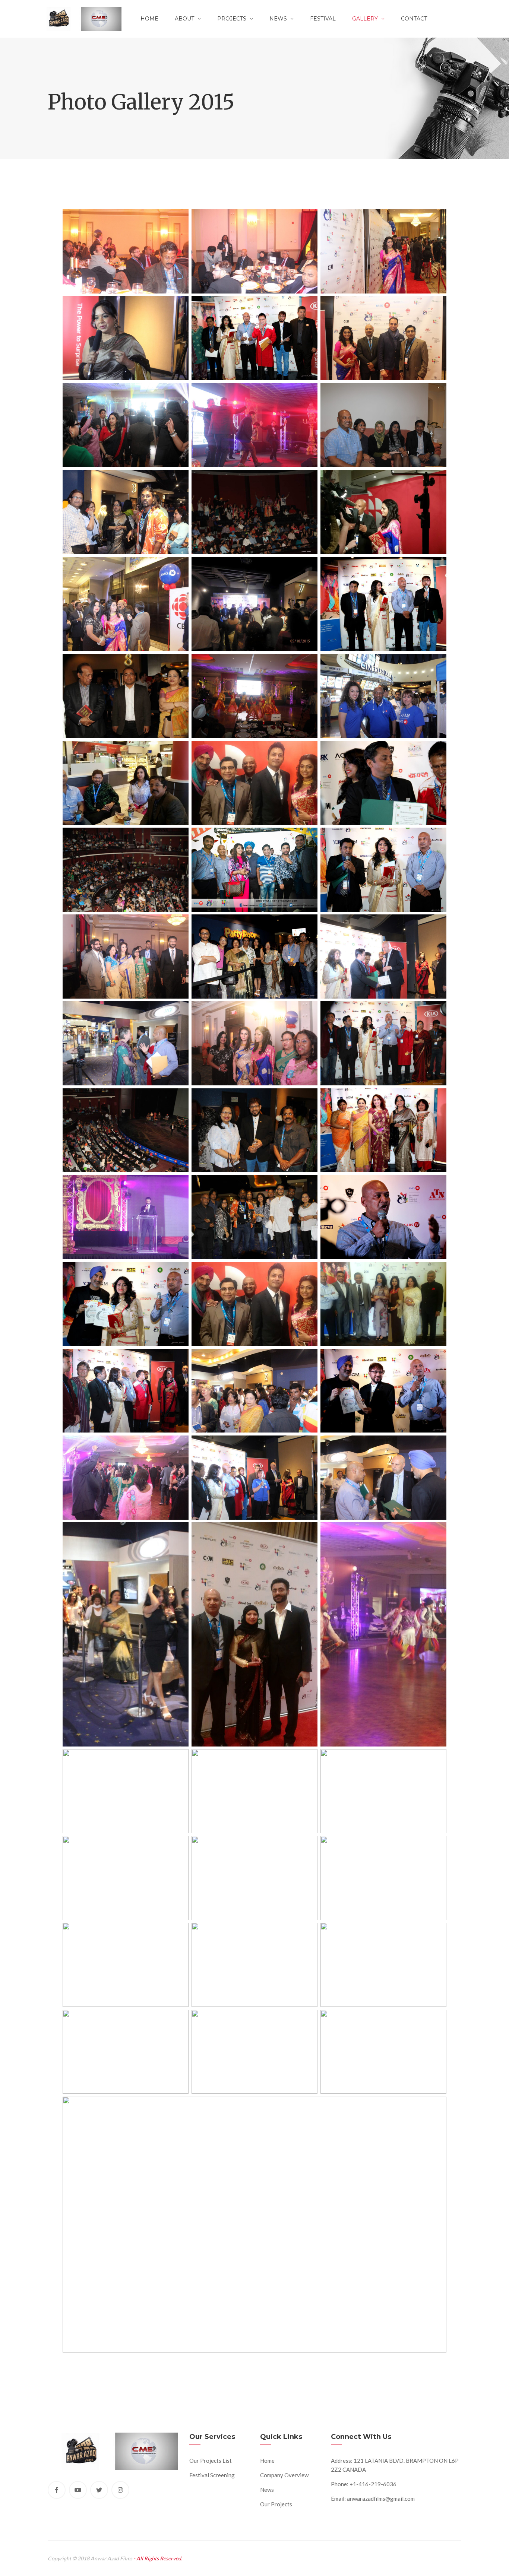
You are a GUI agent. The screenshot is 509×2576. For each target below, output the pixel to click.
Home (149, 19)
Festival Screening (212, 2475)
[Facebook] (57, 2490)
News (278, 19)
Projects (232, 19)
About (184, 19)
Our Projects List (211, 2461)
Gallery (365, 19)
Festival (323, 19)
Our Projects (276, 2504)
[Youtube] (78, 2490)
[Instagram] (120, 2490)
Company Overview (284, 2475)
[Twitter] (99, 2490)
